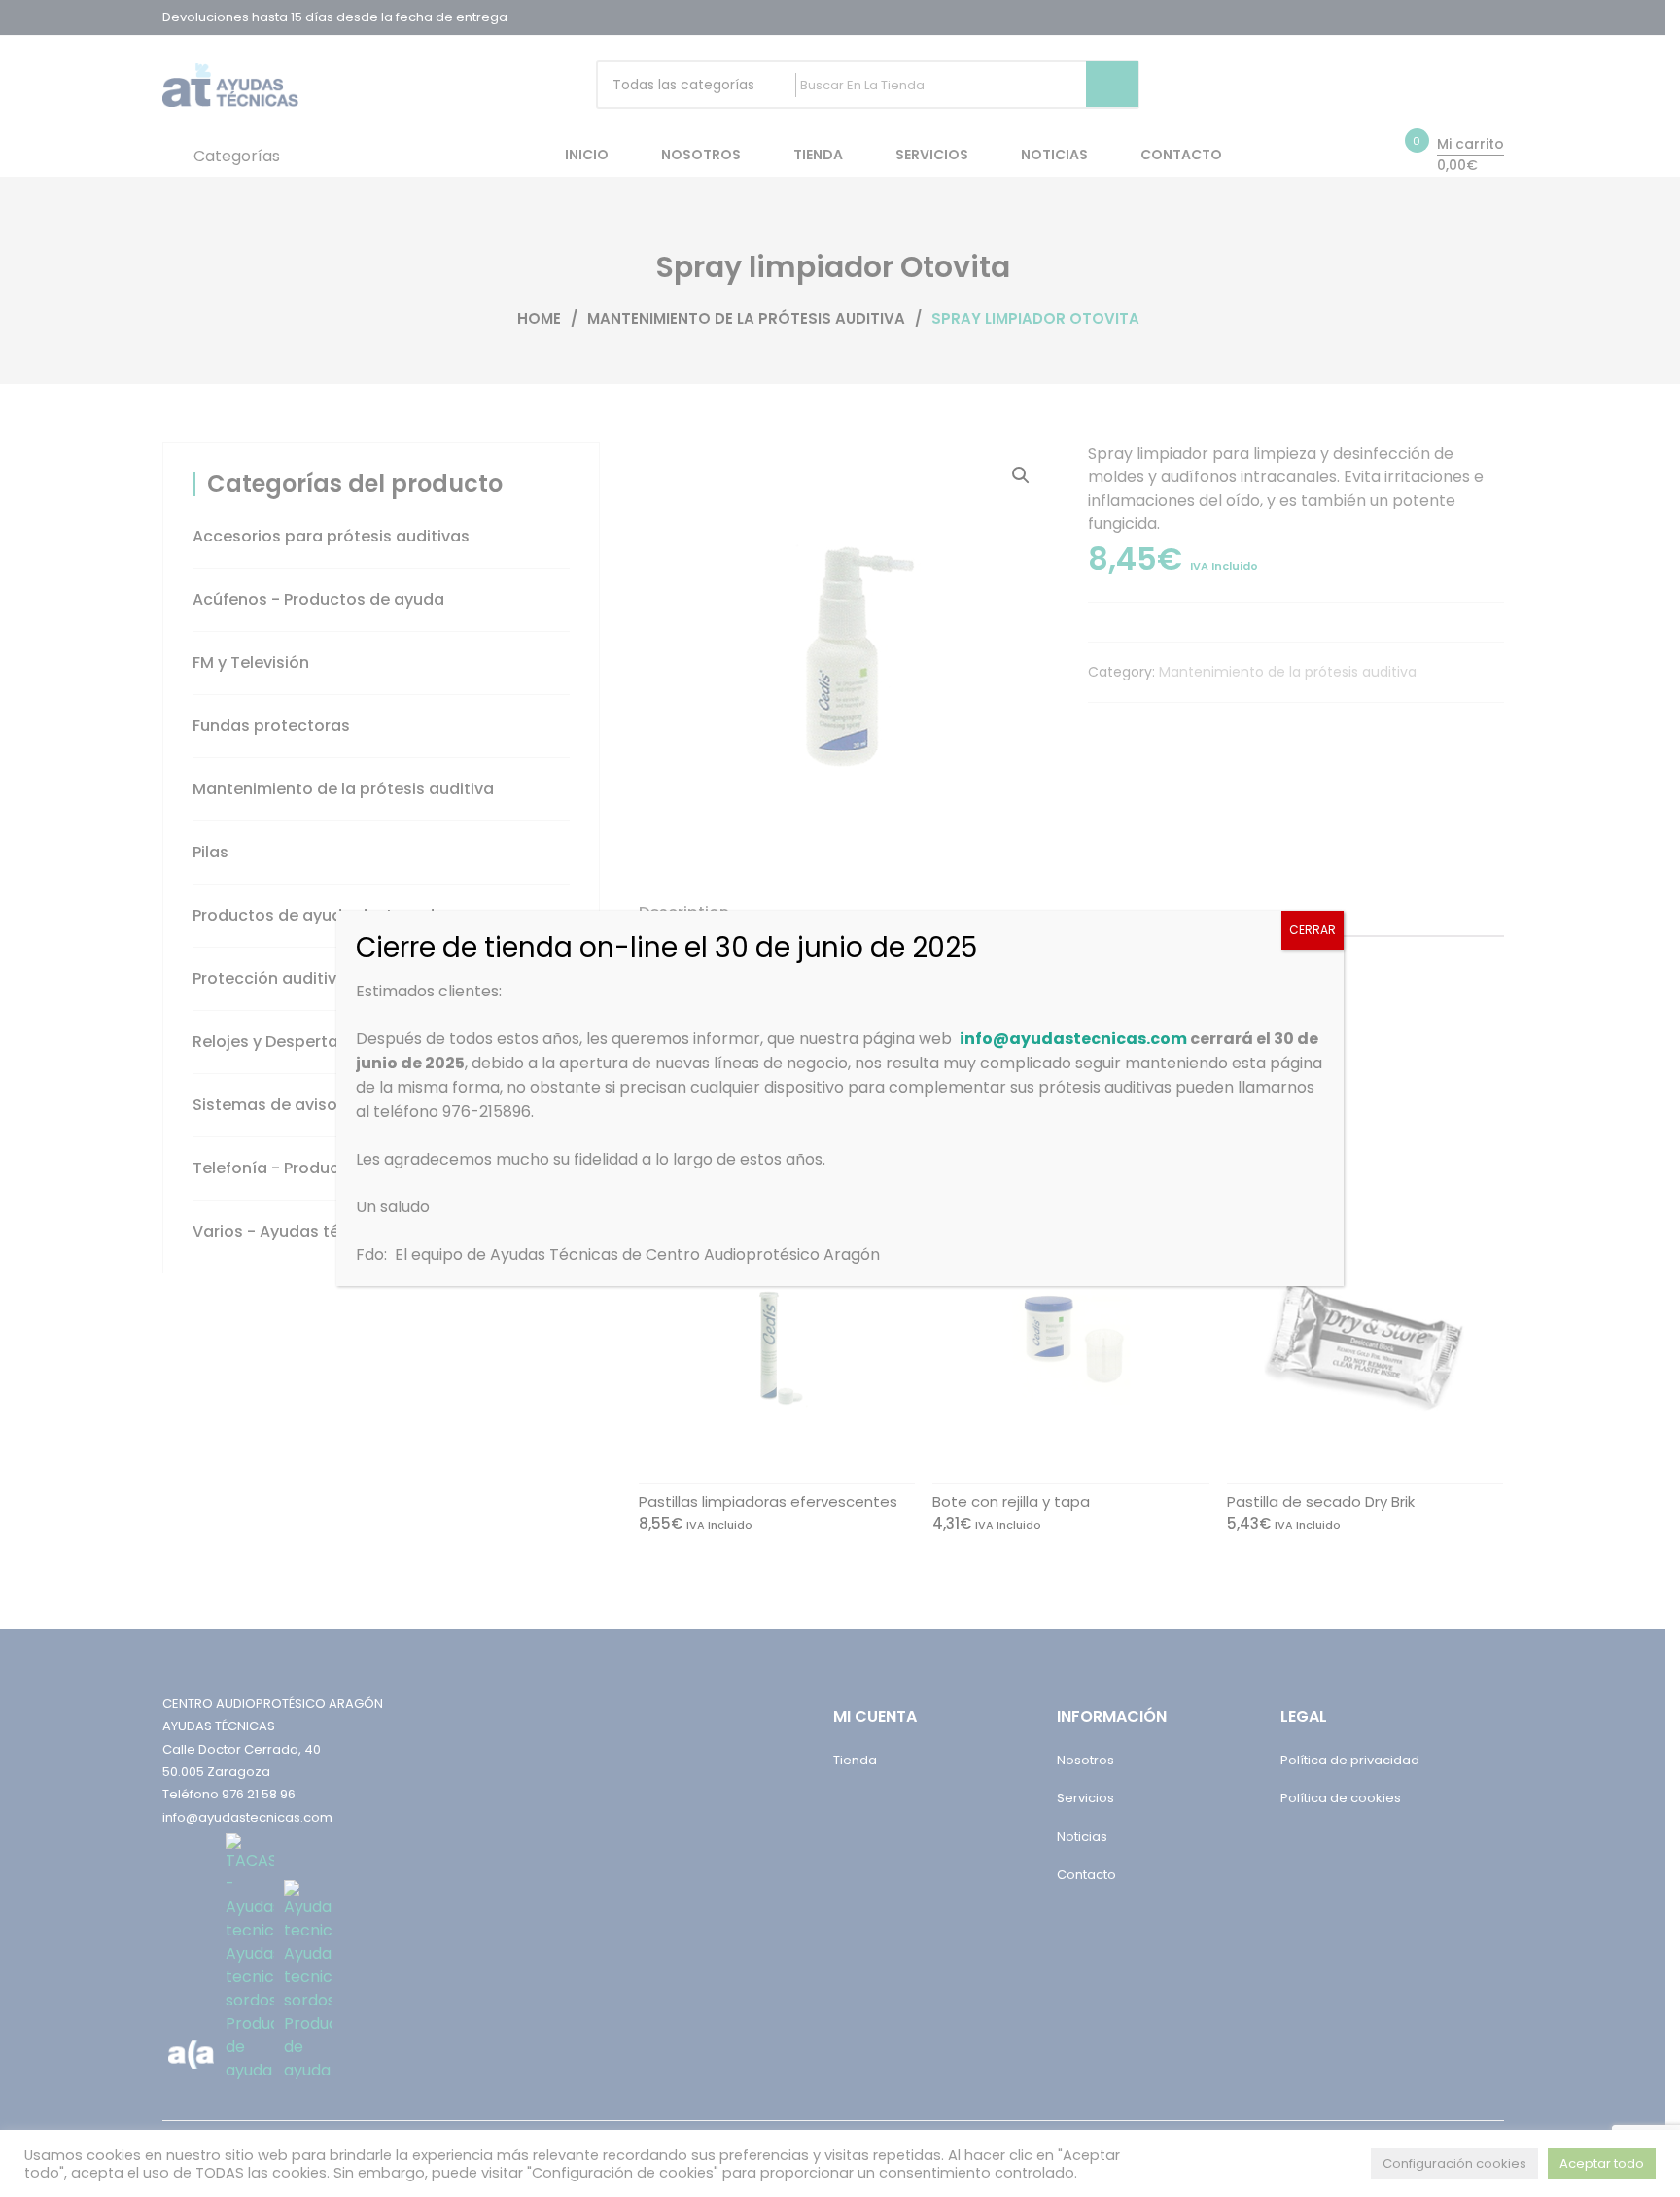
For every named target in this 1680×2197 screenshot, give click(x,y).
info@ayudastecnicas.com (1073, 1039)
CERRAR (1312, 930)
